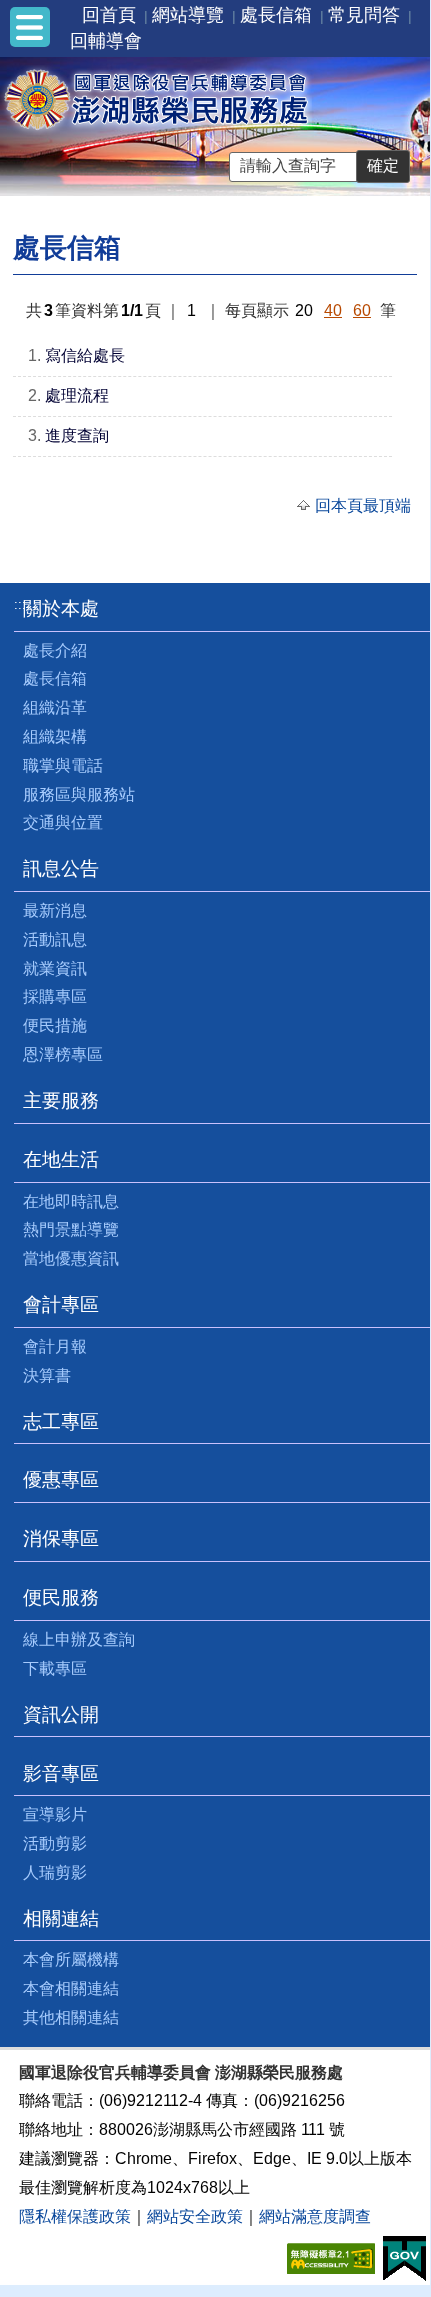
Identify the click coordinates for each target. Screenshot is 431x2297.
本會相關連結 (71, 1988)
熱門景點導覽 (71, 1229)
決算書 (47, 1375)
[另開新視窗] (331, 2256)
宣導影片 (55, 1814)
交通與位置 (63, 822)
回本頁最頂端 (363, 505)
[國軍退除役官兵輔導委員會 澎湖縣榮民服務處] (156, 98)
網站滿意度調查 (315, 2216)
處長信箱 (276, 15)
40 (333, 310)
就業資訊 (55, 968)
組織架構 (55, 736)
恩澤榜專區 (63, 1054)
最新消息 (55, 910)
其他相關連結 (71, 2017)
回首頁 (109, 15)
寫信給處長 (85, 355)
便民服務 (61, 1597)
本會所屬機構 (71, 1959)
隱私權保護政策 (75, 2216)
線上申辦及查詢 (79, 1639)
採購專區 (55, 996)
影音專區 (61, 1773)
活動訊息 (55, 939)
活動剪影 (55, 1843)
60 (362, 310)
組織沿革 (55, 707)
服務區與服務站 (79, 794)
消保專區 (61, 1538)
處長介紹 (55, 650)
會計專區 (61, 1304)
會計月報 (55, 1346)
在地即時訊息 (71, 1201)
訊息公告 (61, 868)
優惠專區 (61, 1479)
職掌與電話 (63, 765)
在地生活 (61, 1159)
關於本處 (61, 608)
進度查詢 (77, 435)
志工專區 (61, 1421)
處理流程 (77, 395)
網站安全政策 (195, 2216)
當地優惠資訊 (71, 1258)
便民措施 (55, 1025)
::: (20, 604)
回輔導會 (106, 41)
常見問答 (364, 15)
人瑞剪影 (55, 1872)
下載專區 (55, 1668)
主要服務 (61, 1100)
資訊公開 (61, 1714)
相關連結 (61, 1918)
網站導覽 (188, 15)
